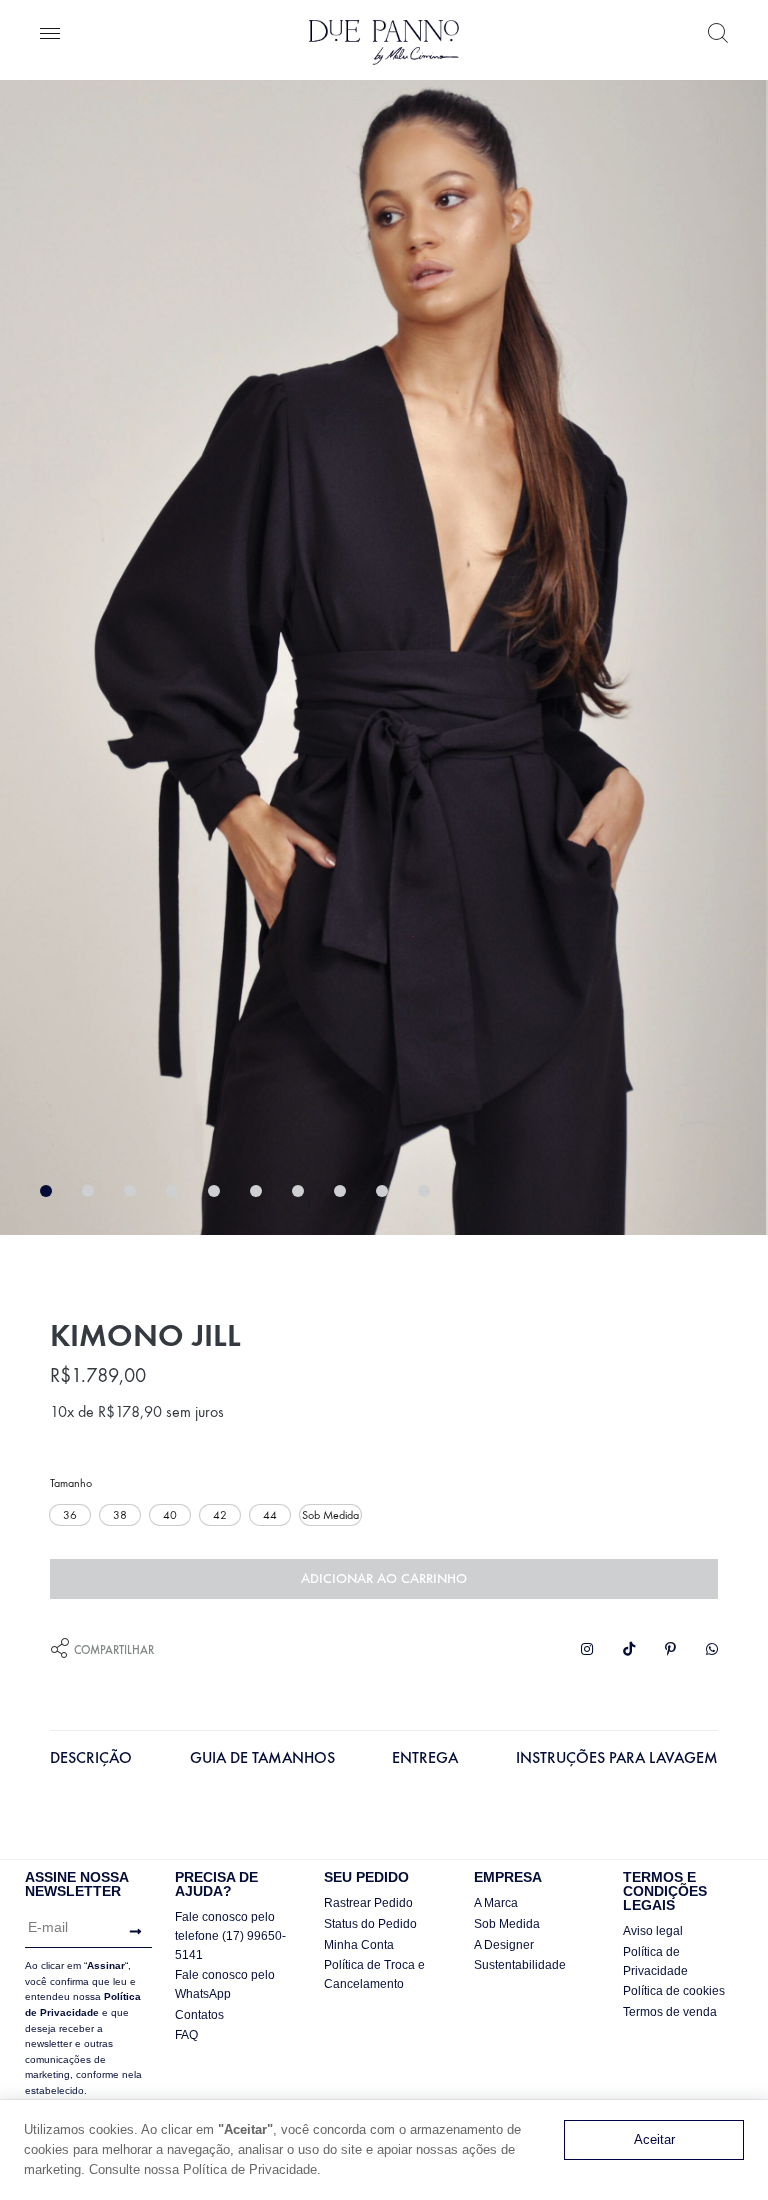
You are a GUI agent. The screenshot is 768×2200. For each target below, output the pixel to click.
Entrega (425, 1757)
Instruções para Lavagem (617, 1757)
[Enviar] (130, 1931)
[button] (70, 1515)
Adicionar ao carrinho (384, 1578)
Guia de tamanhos (262, 1757)
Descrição (91, 1757)
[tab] (91, 1762)
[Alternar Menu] (50, 35)
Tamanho (71, 1483)
